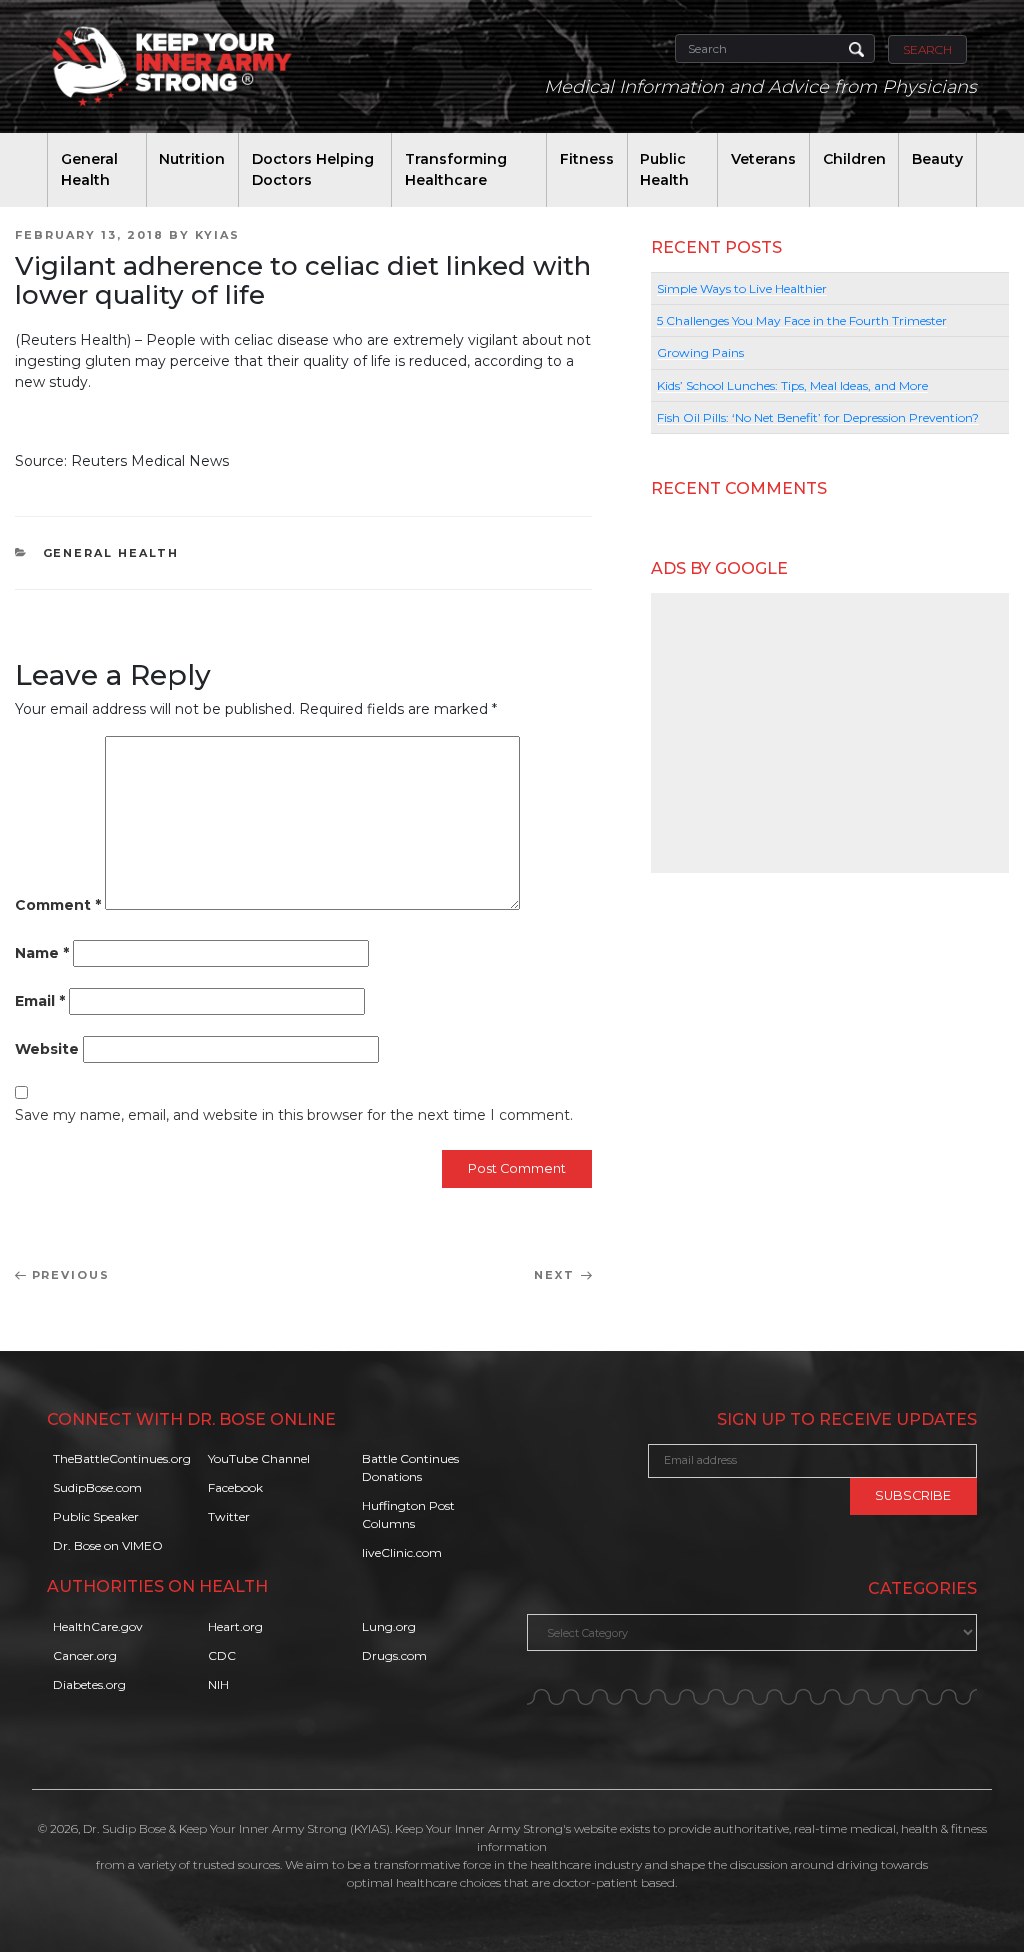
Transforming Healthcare (456, 169)
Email (40, 1001)
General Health (89, 169)
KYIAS (217, 235)
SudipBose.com (97, 1487)
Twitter (229, 1516)
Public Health (664, 169)
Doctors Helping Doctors (313, 169)
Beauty (937, 159)
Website (47, 1049)
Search (927, 49)
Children (854, 159)
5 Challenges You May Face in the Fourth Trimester (802, 320)
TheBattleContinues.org (122, 1458)
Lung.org (389, 1626)
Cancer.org (85, 1655)
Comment (58, 905)
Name (42, 953)
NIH (218, 1684)
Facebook (235, 1487)
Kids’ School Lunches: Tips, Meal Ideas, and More (792, 385)
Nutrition (192, 159)
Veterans (763, 159)
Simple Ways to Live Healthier (742, 288)
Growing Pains (700, 352)
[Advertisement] (830, 733)
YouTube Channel (259, 1458)
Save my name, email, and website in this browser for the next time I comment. (294, 1115)
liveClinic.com (402, 1552)
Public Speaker (96, 1516)
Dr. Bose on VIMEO (108, 1545)
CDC (222, 1655)
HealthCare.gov (98, 1626)
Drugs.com (394, 1655)
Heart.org (235, 1626)
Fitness (587, 159)
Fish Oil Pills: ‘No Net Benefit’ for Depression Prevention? (818, 417)
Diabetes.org (89, 1684)
